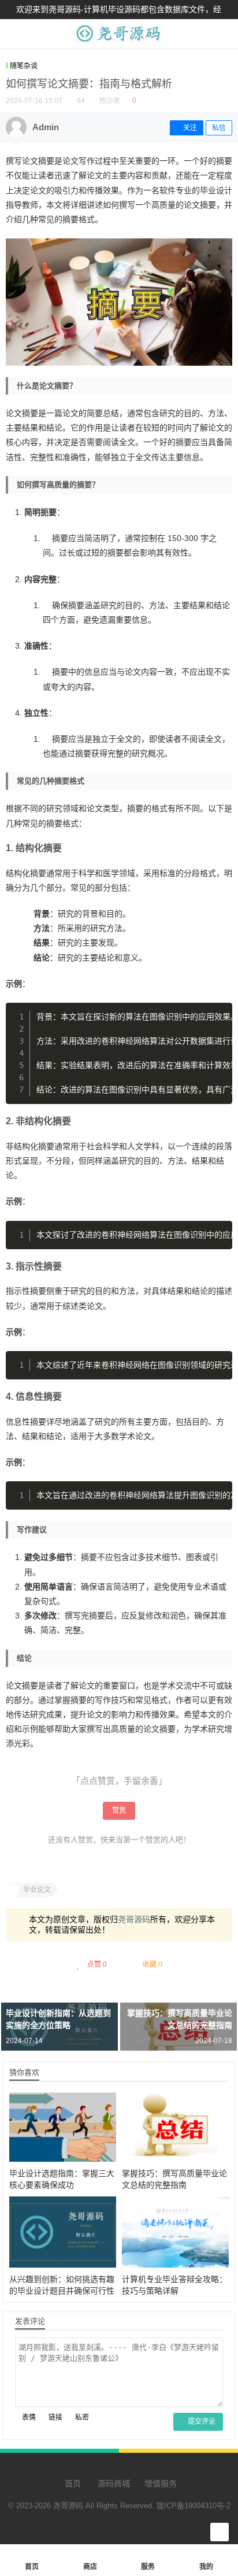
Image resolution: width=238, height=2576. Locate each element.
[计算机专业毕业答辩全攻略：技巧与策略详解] (175, 2232)
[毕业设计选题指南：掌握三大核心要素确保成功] (63, 2126)
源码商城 (113, 2483)
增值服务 (161, 2483)
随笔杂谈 (24, 66)
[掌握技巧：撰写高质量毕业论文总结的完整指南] (175, 2126)
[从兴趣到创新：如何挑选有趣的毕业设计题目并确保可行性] (63, 2232)
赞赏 (119, 1810)
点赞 (97, 1964)
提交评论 (201, 2422)
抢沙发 (110, 101)
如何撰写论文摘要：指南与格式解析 (89, 84)
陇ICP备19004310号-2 (194, 2506)
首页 (72, 2483)
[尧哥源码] (119, 42)
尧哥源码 (134, 1919)
